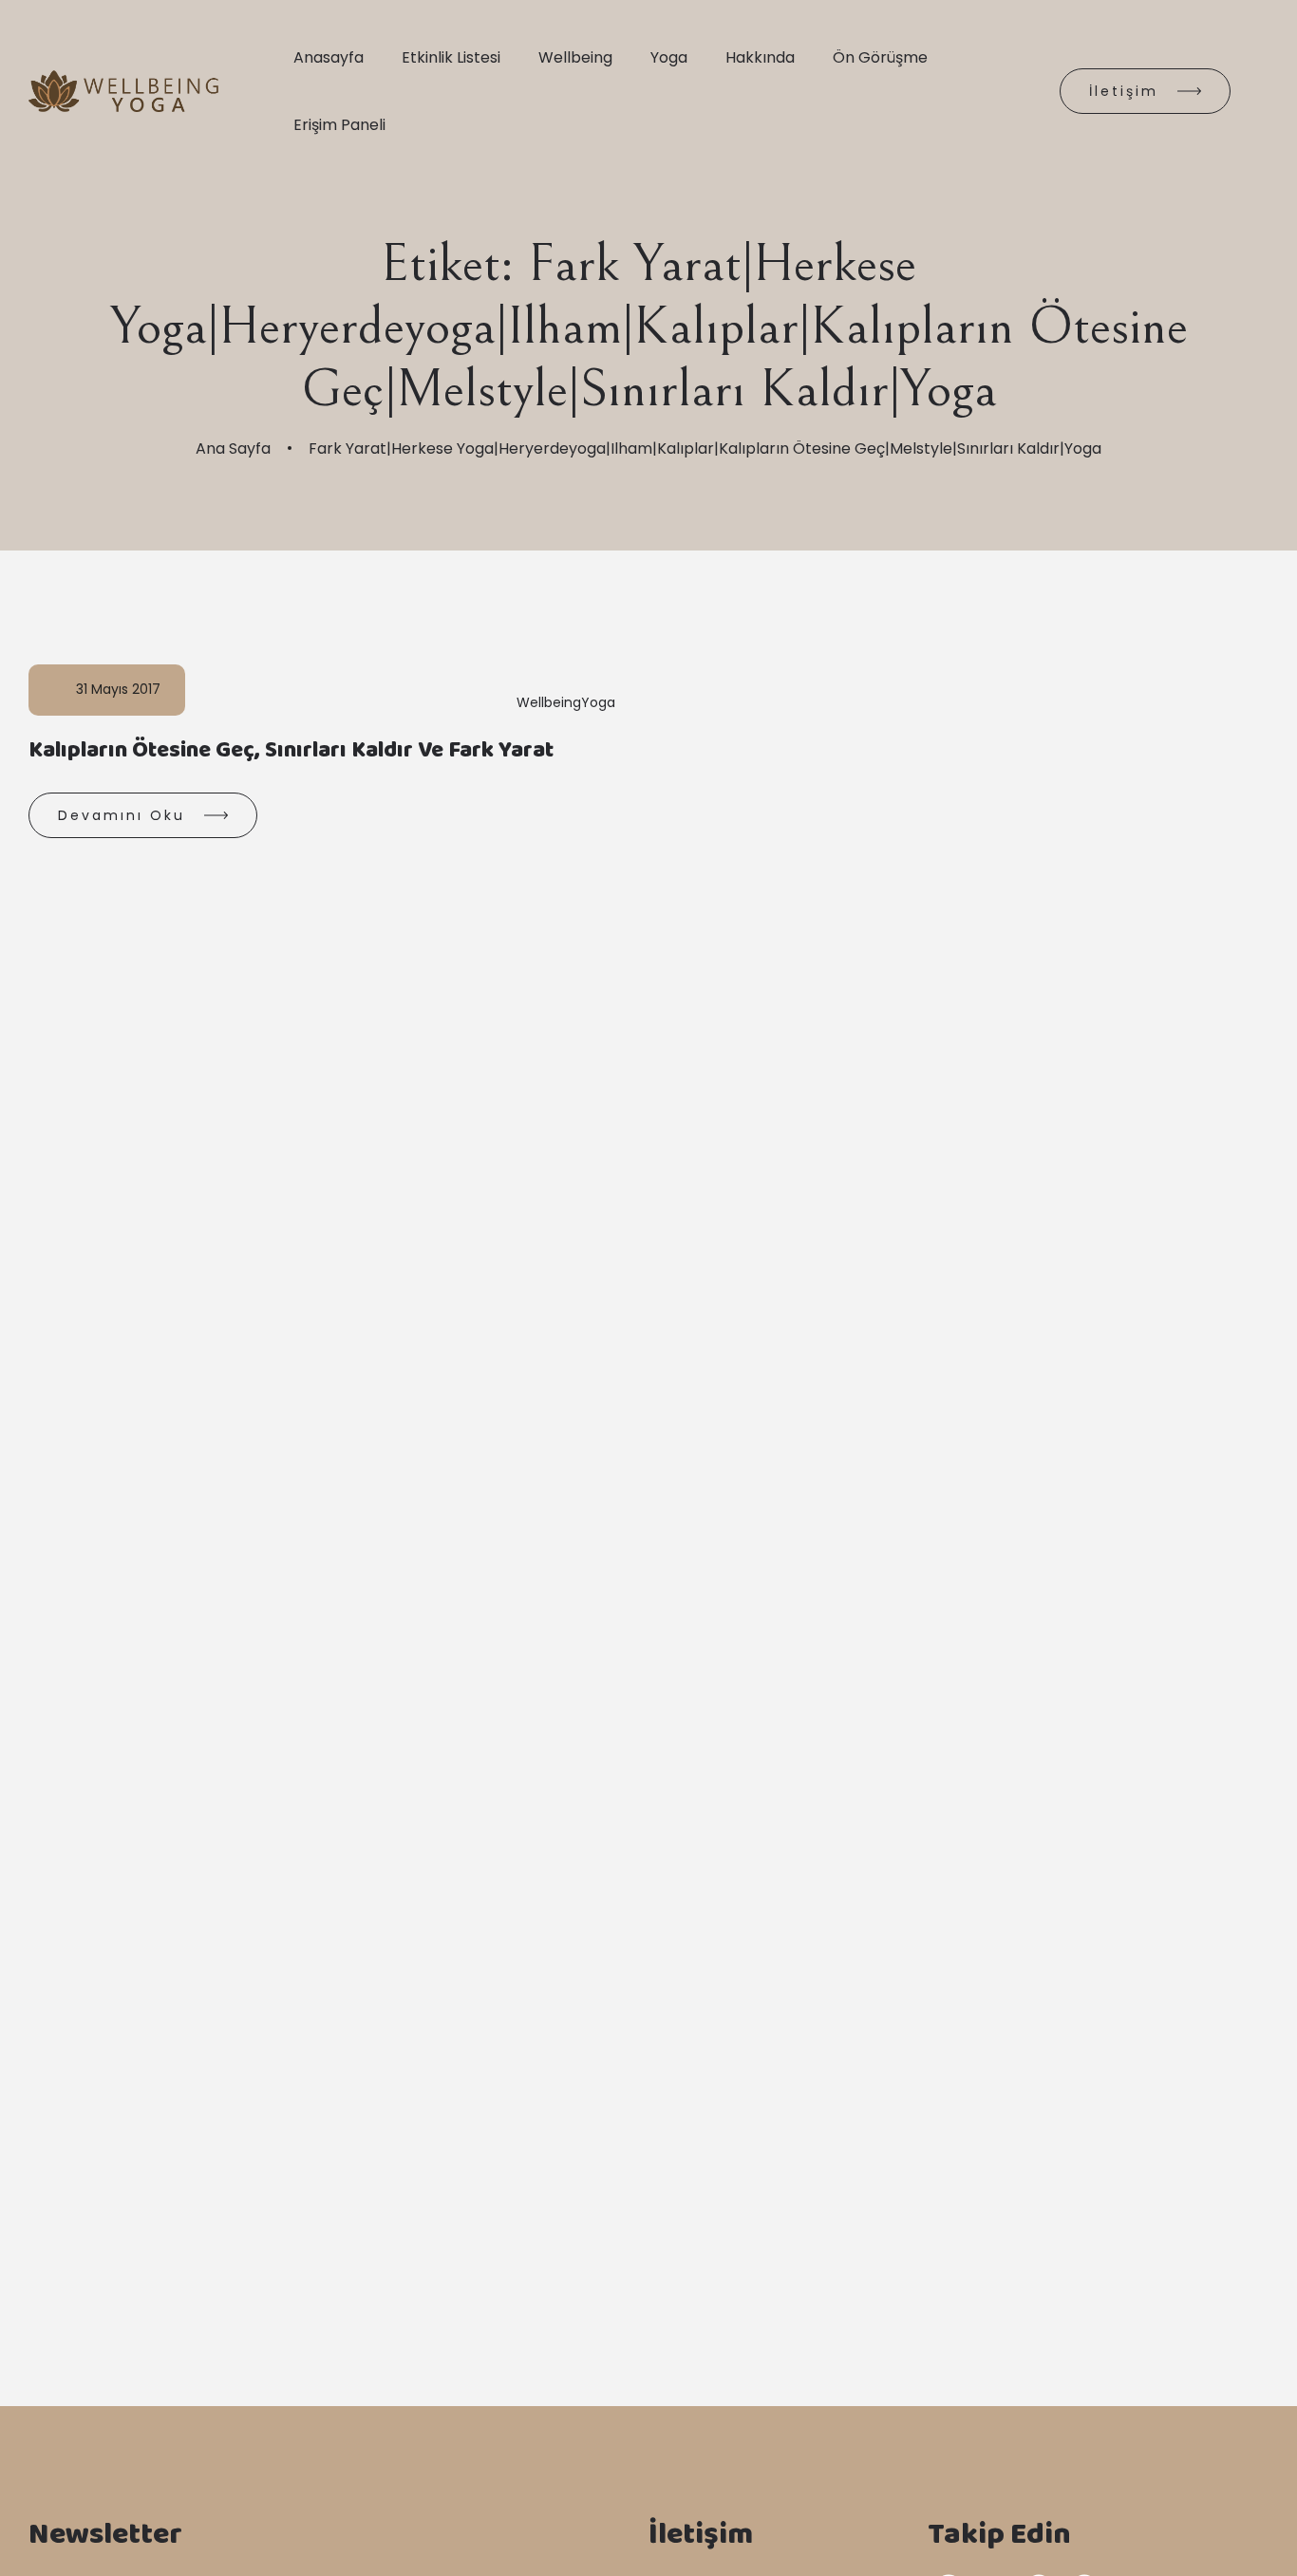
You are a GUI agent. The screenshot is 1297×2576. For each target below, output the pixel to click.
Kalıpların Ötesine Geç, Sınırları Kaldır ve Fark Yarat (291, 754)
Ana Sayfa (233, 448)
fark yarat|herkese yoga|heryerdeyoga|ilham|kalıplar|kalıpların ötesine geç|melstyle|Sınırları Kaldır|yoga (705, 448)
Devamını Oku (122, 815)
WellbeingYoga (566, 702)
